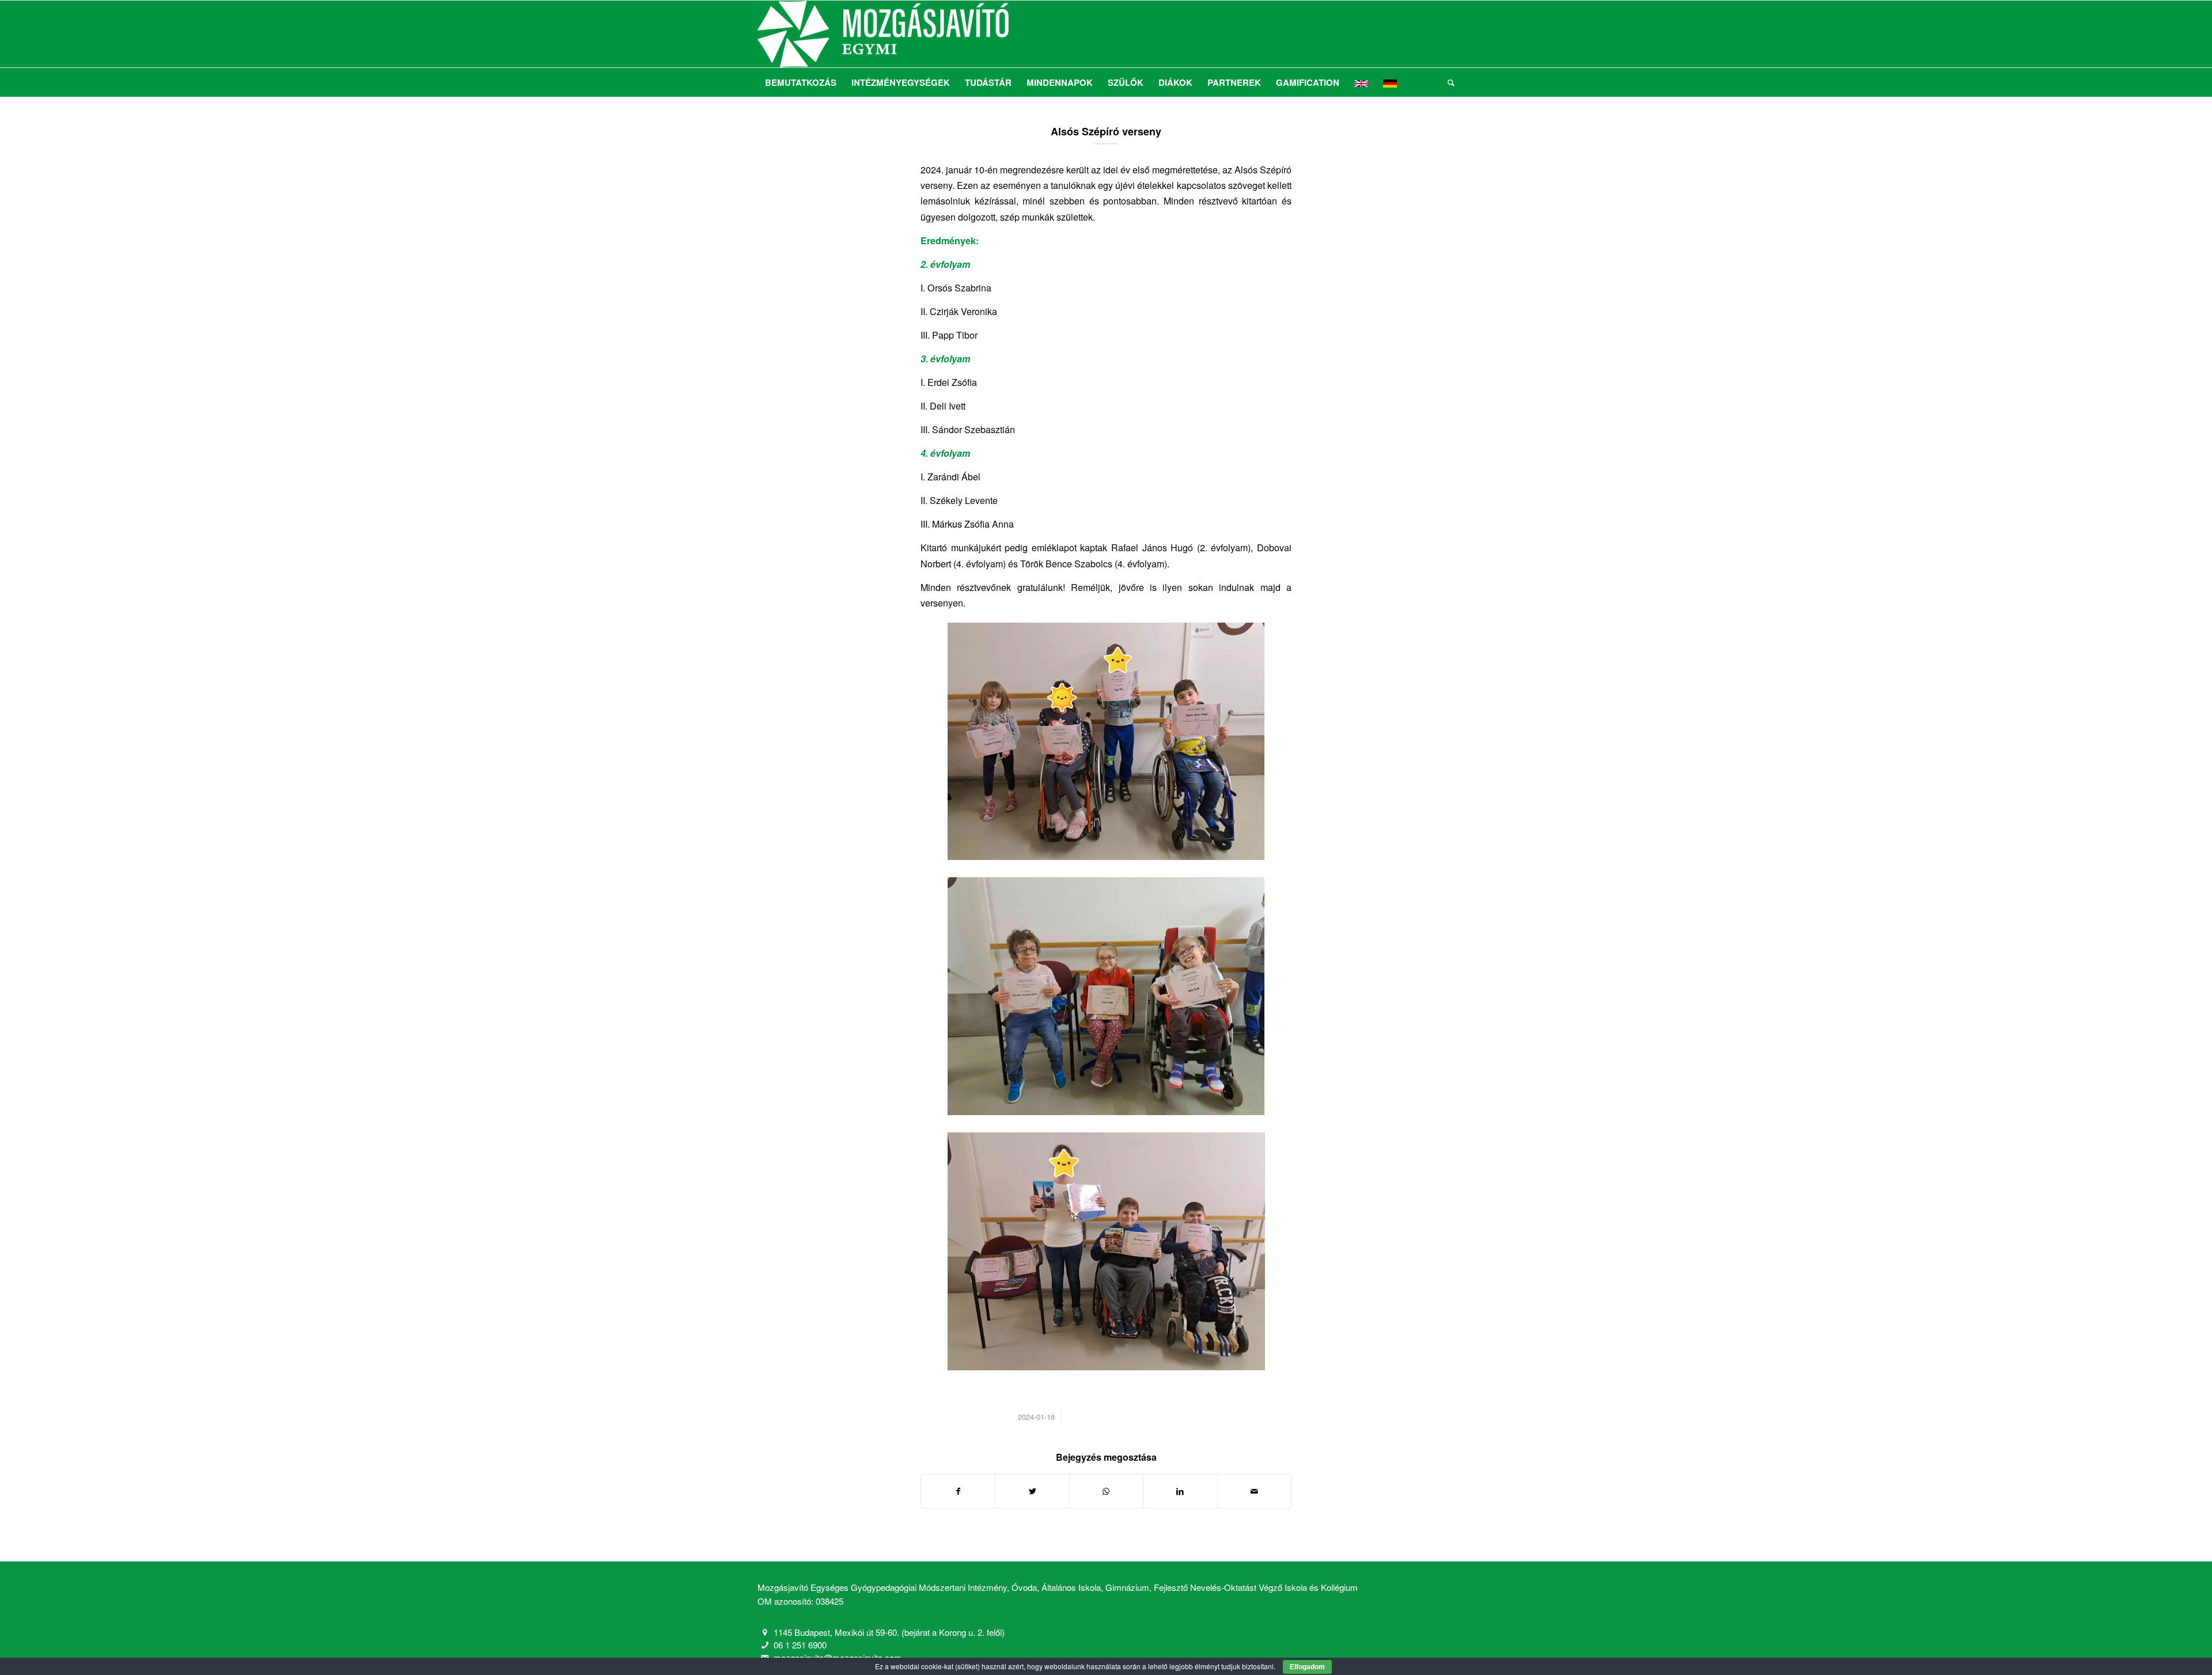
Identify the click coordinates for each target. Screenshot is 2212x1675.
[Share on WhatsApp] (1106, 1491)
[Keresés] (1447, 82)
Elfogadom (1307, 1667)
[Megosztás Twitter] (1032, 1491)
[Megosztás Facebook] (958, 1491)
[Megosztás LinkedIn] (1180, 1491)
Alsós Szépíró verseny (1106, 131)
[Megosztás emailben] (1254, 1491)
